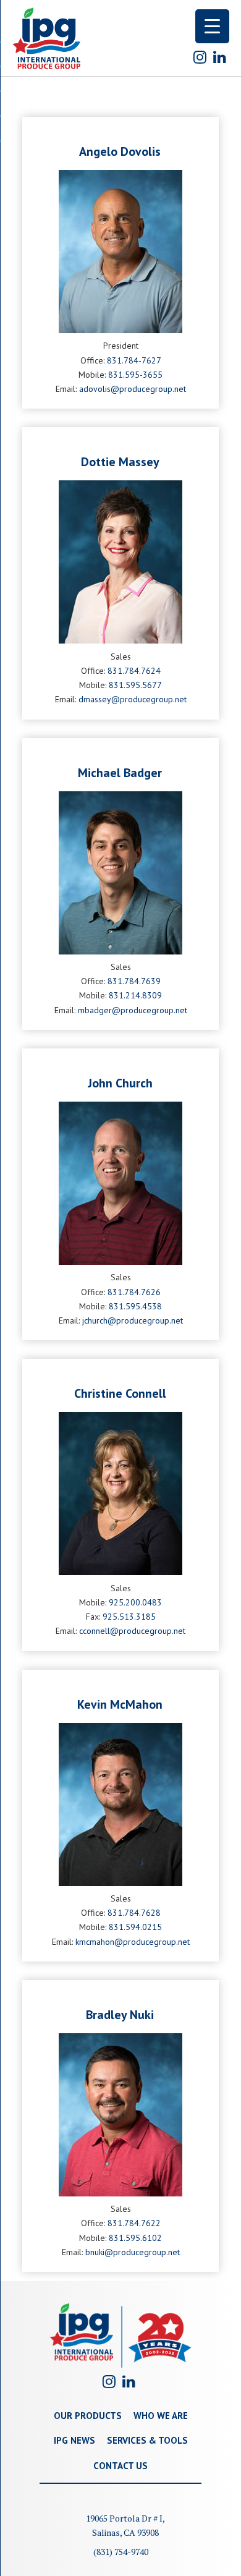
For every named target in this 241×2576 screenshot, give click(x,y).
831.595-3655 (135, 375)
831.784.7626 (134, 1292)
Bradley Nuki (120, 2015)
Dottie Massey (120, 462)
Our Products (88, 2416)
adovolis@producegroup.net (133, 389)
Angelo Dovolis (120, 151)
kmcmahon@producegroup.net (133, 1942)
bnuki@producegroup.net (133, 2252)
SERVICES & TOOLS (147, 2440)
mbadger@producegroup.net (133, 1010)
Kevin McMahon (120, 1704)
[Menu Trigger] (212, 26)
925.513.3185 (129, 1617)
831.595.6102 (135, 2238)
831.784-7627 (134, 360)
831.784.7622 (134, 2223)
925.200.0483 (135, 1602)
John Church (120, 1083)
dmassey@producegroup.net (133, 699)
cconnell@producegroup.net (132, 1631)
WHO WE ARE (161, 2416)
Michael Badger (120, 773)
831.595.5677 (135, 685)
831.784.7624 (134, 671)
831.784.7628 (134, 1913)
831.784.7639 (134, 981)
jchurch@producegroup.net (133, 1320)
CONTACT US (120, 2466)
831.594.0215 (135, 1927)
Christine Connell (120, 1393)
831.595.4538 (135, 1306)
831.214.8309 (135, 995)
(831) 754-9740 (121, 2552)
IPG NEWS (74, 2440)
